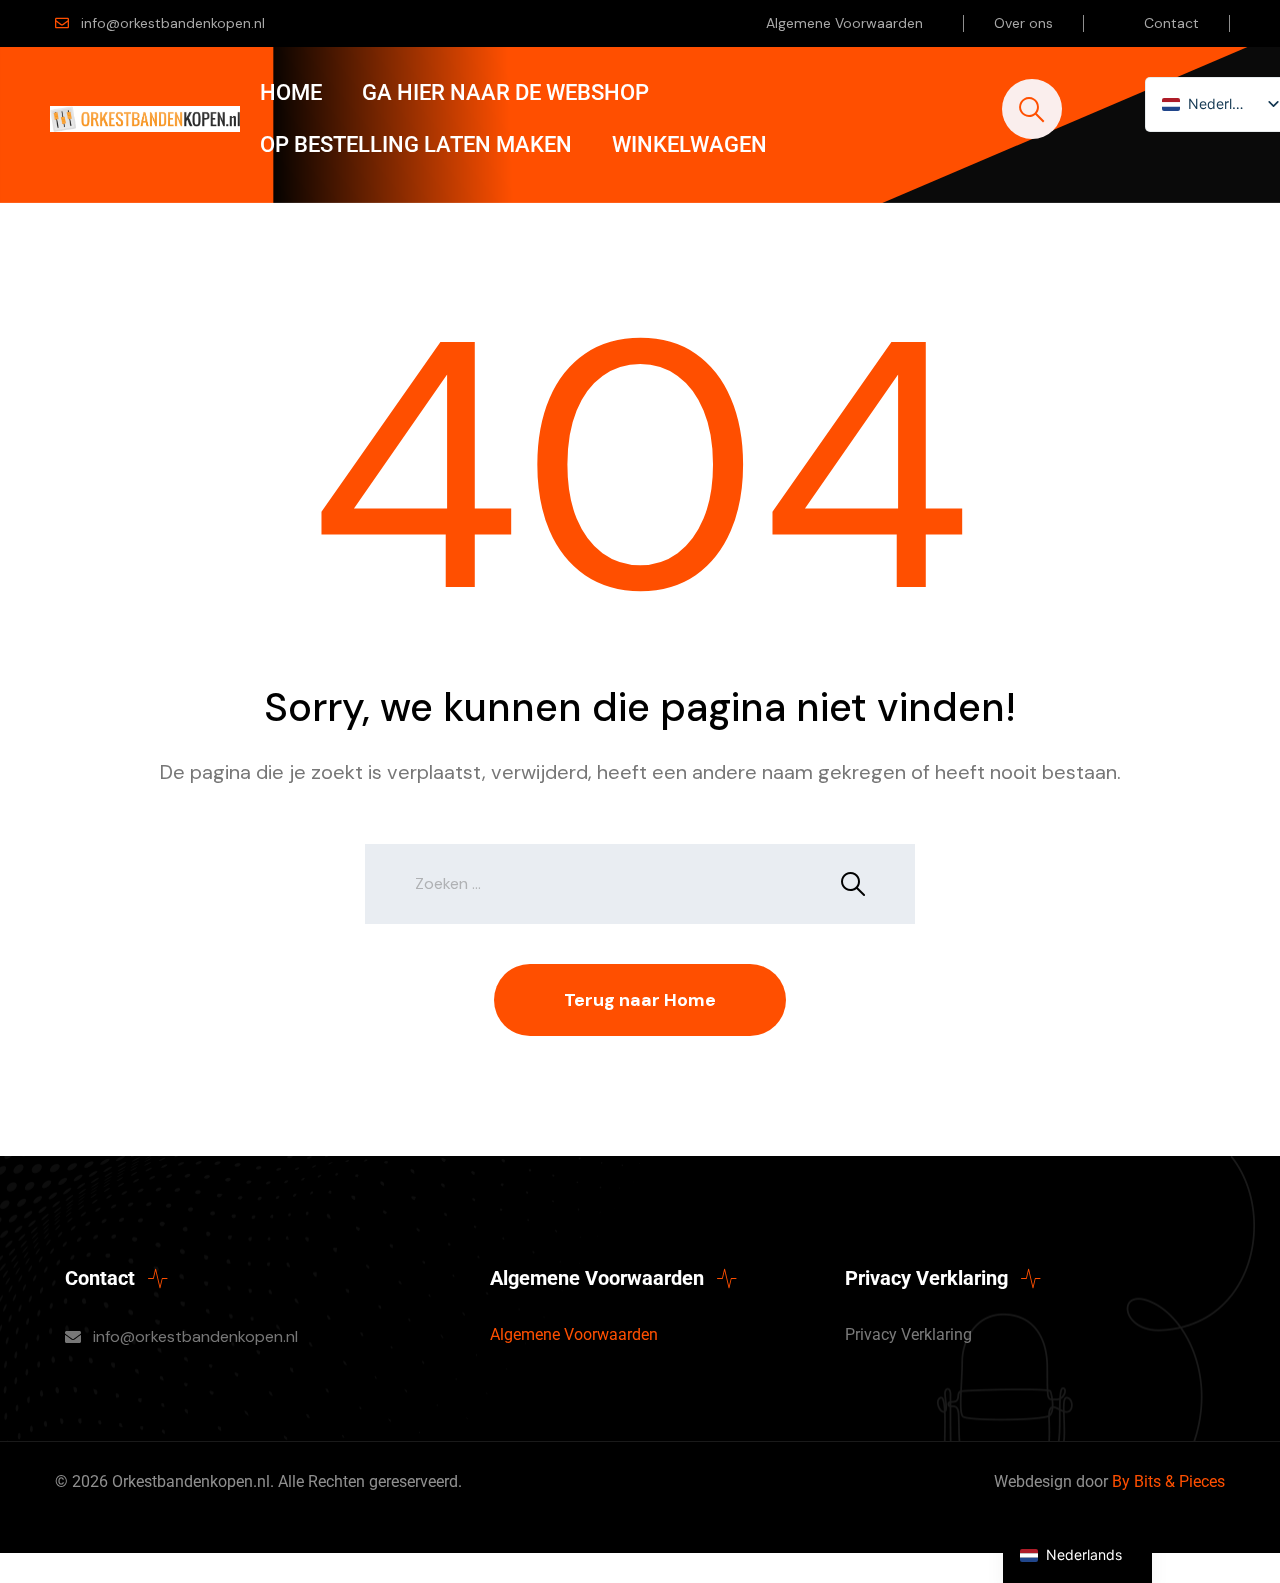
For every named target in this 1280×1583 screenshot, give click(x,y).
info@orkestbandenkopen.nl (173, 23)
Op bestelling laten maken (416, 144)
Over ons (1023, 23)
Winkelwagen (689, 144)
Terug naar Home (640, 1000)
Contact (1171, 23)
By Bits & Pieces (1168, 1481)
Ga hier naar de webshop (505, 92)
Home (291, 92)
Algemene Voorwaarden (844, 23)
